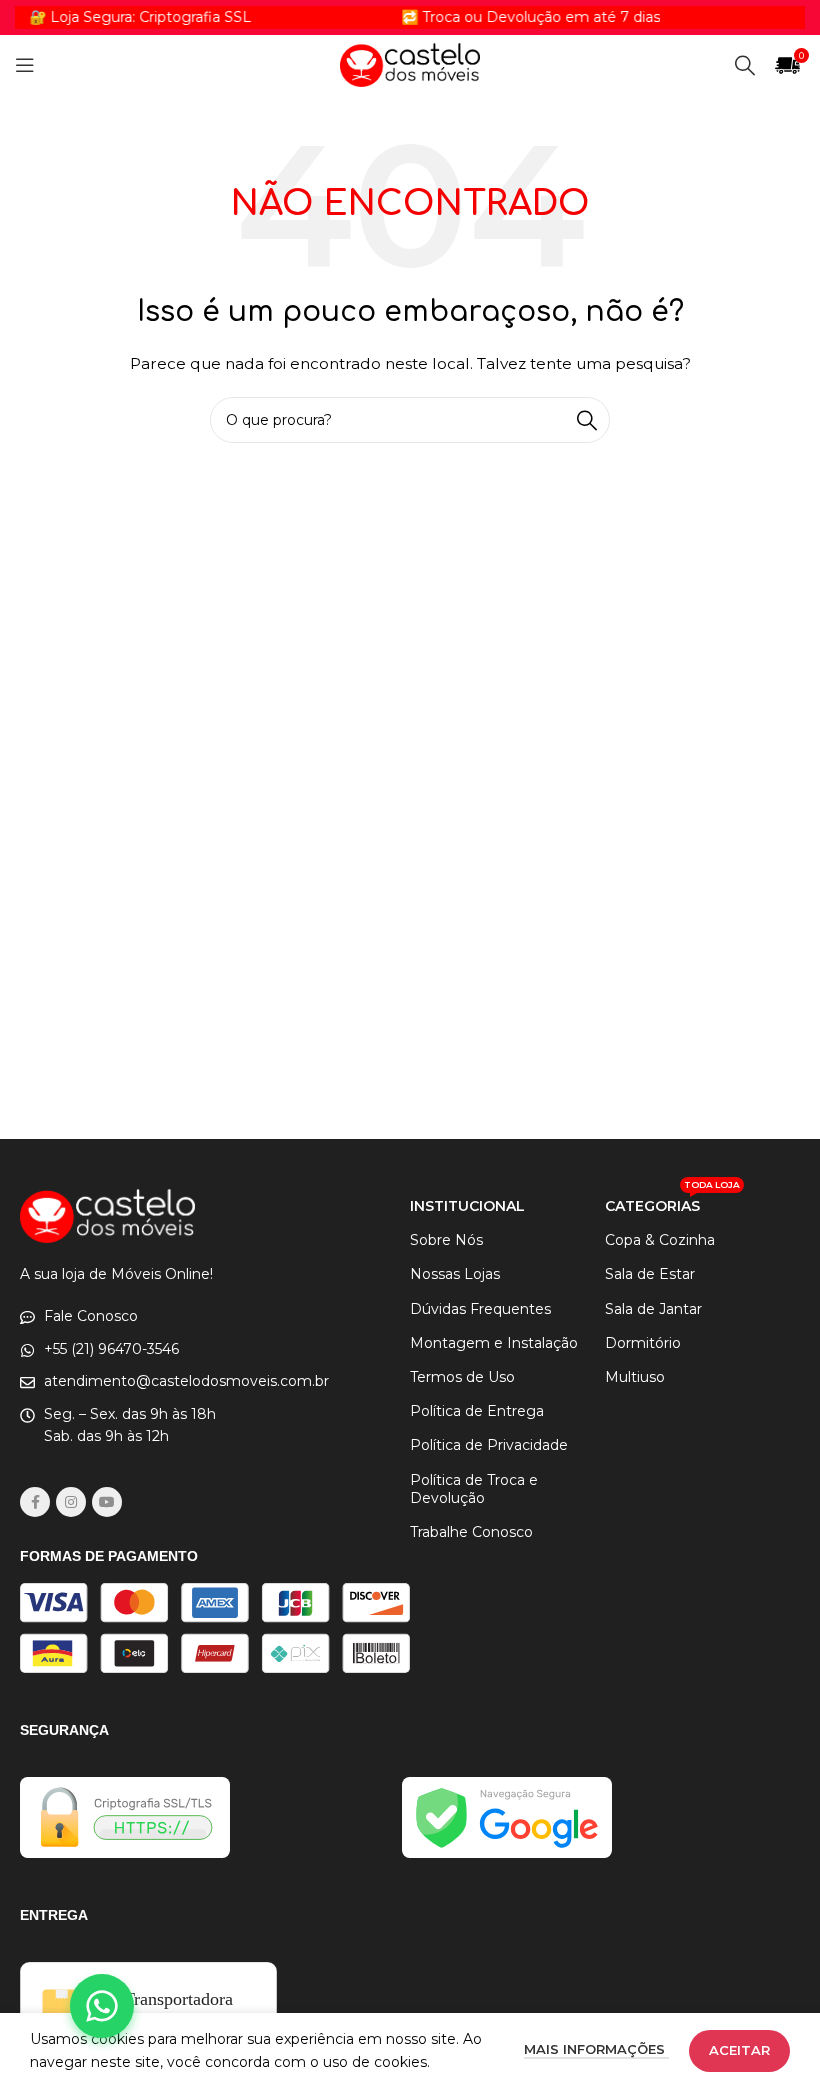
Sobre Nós (446, 1240)
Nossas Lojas (455, 1274)
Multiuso (635, 1377)
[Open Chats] (102, 2006)
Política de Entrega (477, 1411)
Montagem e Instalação (494, 1343)
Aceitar (739, 2050)
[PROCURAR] (587, 420)
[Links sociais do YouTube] (107, 1502)
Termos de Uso (462, 1377)
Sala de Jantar (653, 1309)
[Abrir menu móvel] (25, 65)
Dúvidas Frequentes (480, 1309)
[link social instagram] (71, 1502)
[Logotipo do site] (410, 64)
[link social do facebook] (35, 1502)
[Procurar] (745, 65)
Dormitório (643, 1343)
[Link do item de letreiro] (506, 17)
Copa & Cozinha (660, 1240)
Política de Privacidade (489, 1445)
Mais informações (596, 2049)
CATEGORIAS (672, 1202)
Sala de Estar (650, 1274)
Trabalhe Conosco (471, 1532)
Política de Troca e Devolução (474, 1489)
